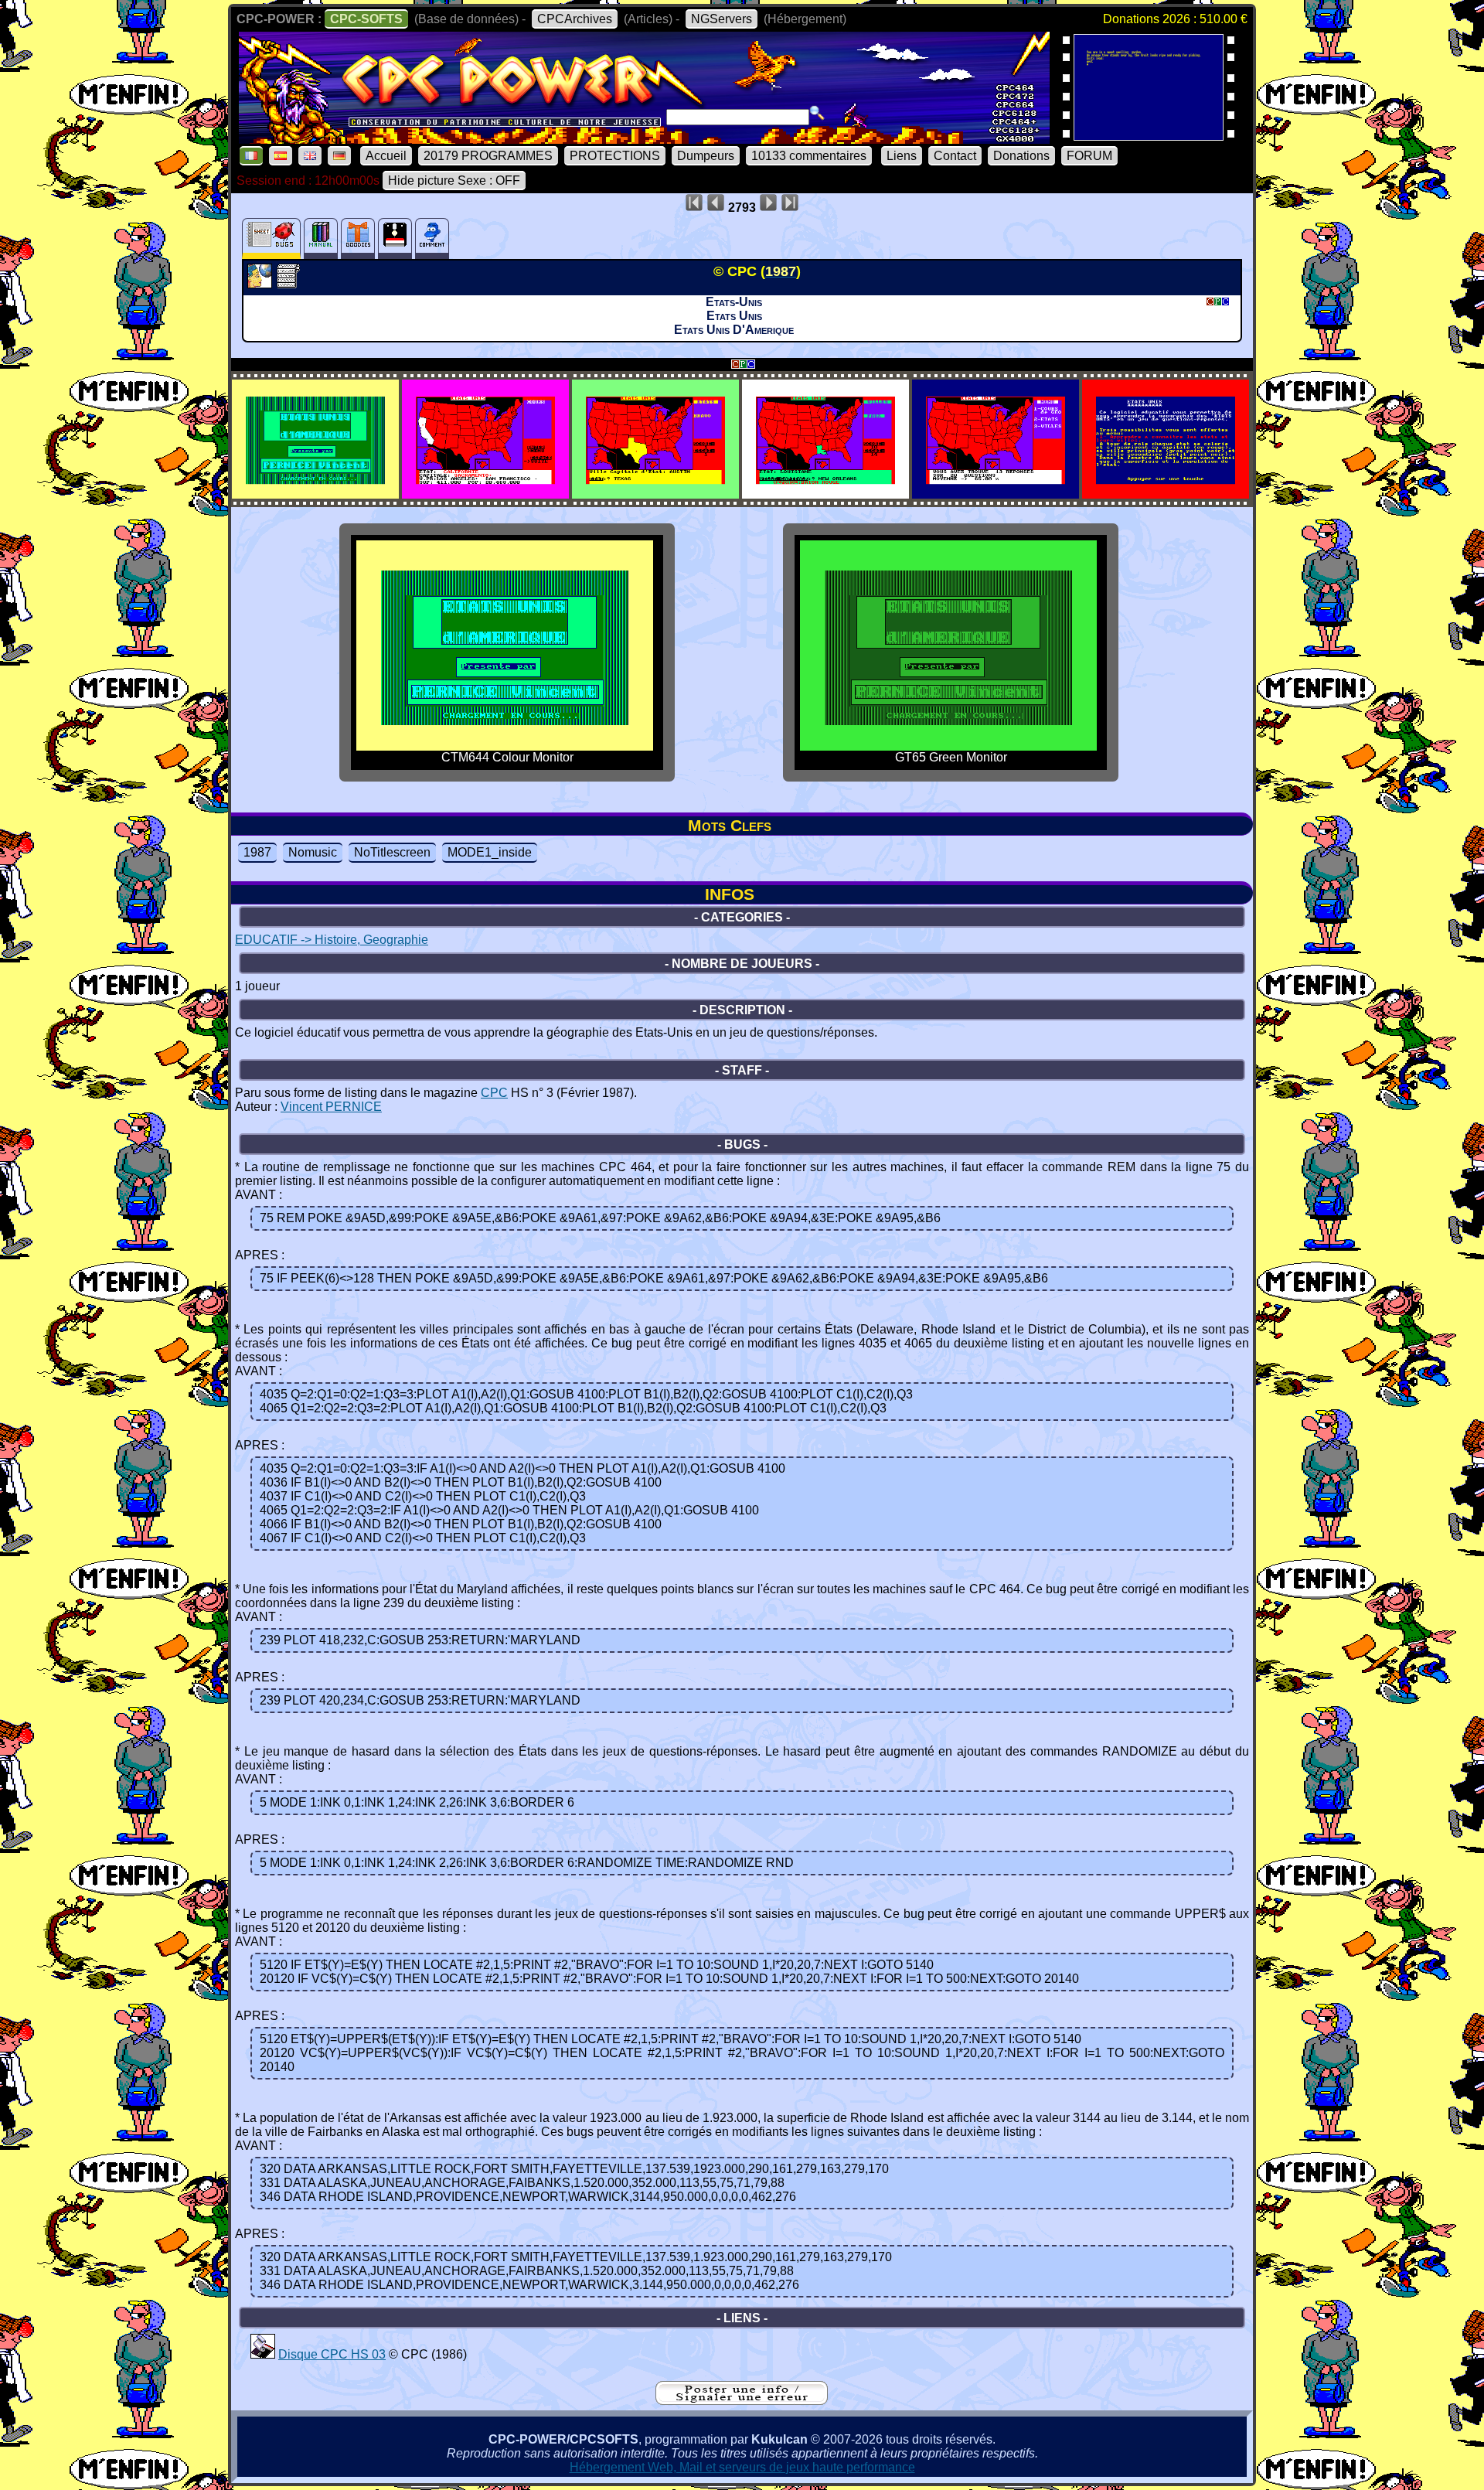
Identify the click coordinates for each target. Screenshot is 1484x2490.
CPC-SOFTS (366, 19)
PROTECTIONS (615, 156)
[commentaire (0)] (432, 238)
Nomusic (313, 852)
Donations (1021, 156)
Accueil (386, 156)
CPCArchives (575, 19)
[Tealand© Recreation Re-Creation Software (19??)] (1149, 136)
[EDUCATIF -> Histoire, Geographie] (262, 284)
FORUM (1089, 156)
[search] (817, 113)
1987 (257, 852)
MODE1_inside (490, 852)
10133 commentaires (809, 156)
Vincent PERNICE (331, 1107)
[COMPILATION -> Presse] (263, 2354)
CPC (494, 1093)
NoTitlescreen (392, 852)
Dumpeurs (706, 156)
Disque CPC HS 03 (332, 2354)
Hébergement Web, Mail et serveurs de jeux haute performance (742, 2467)
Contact (955, 156)
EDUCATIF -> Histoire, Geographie (332, 940)
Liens (902, 156)
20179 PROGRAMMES (488, 156)
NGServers (722, 19)
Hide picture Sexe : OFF (454, 181)
